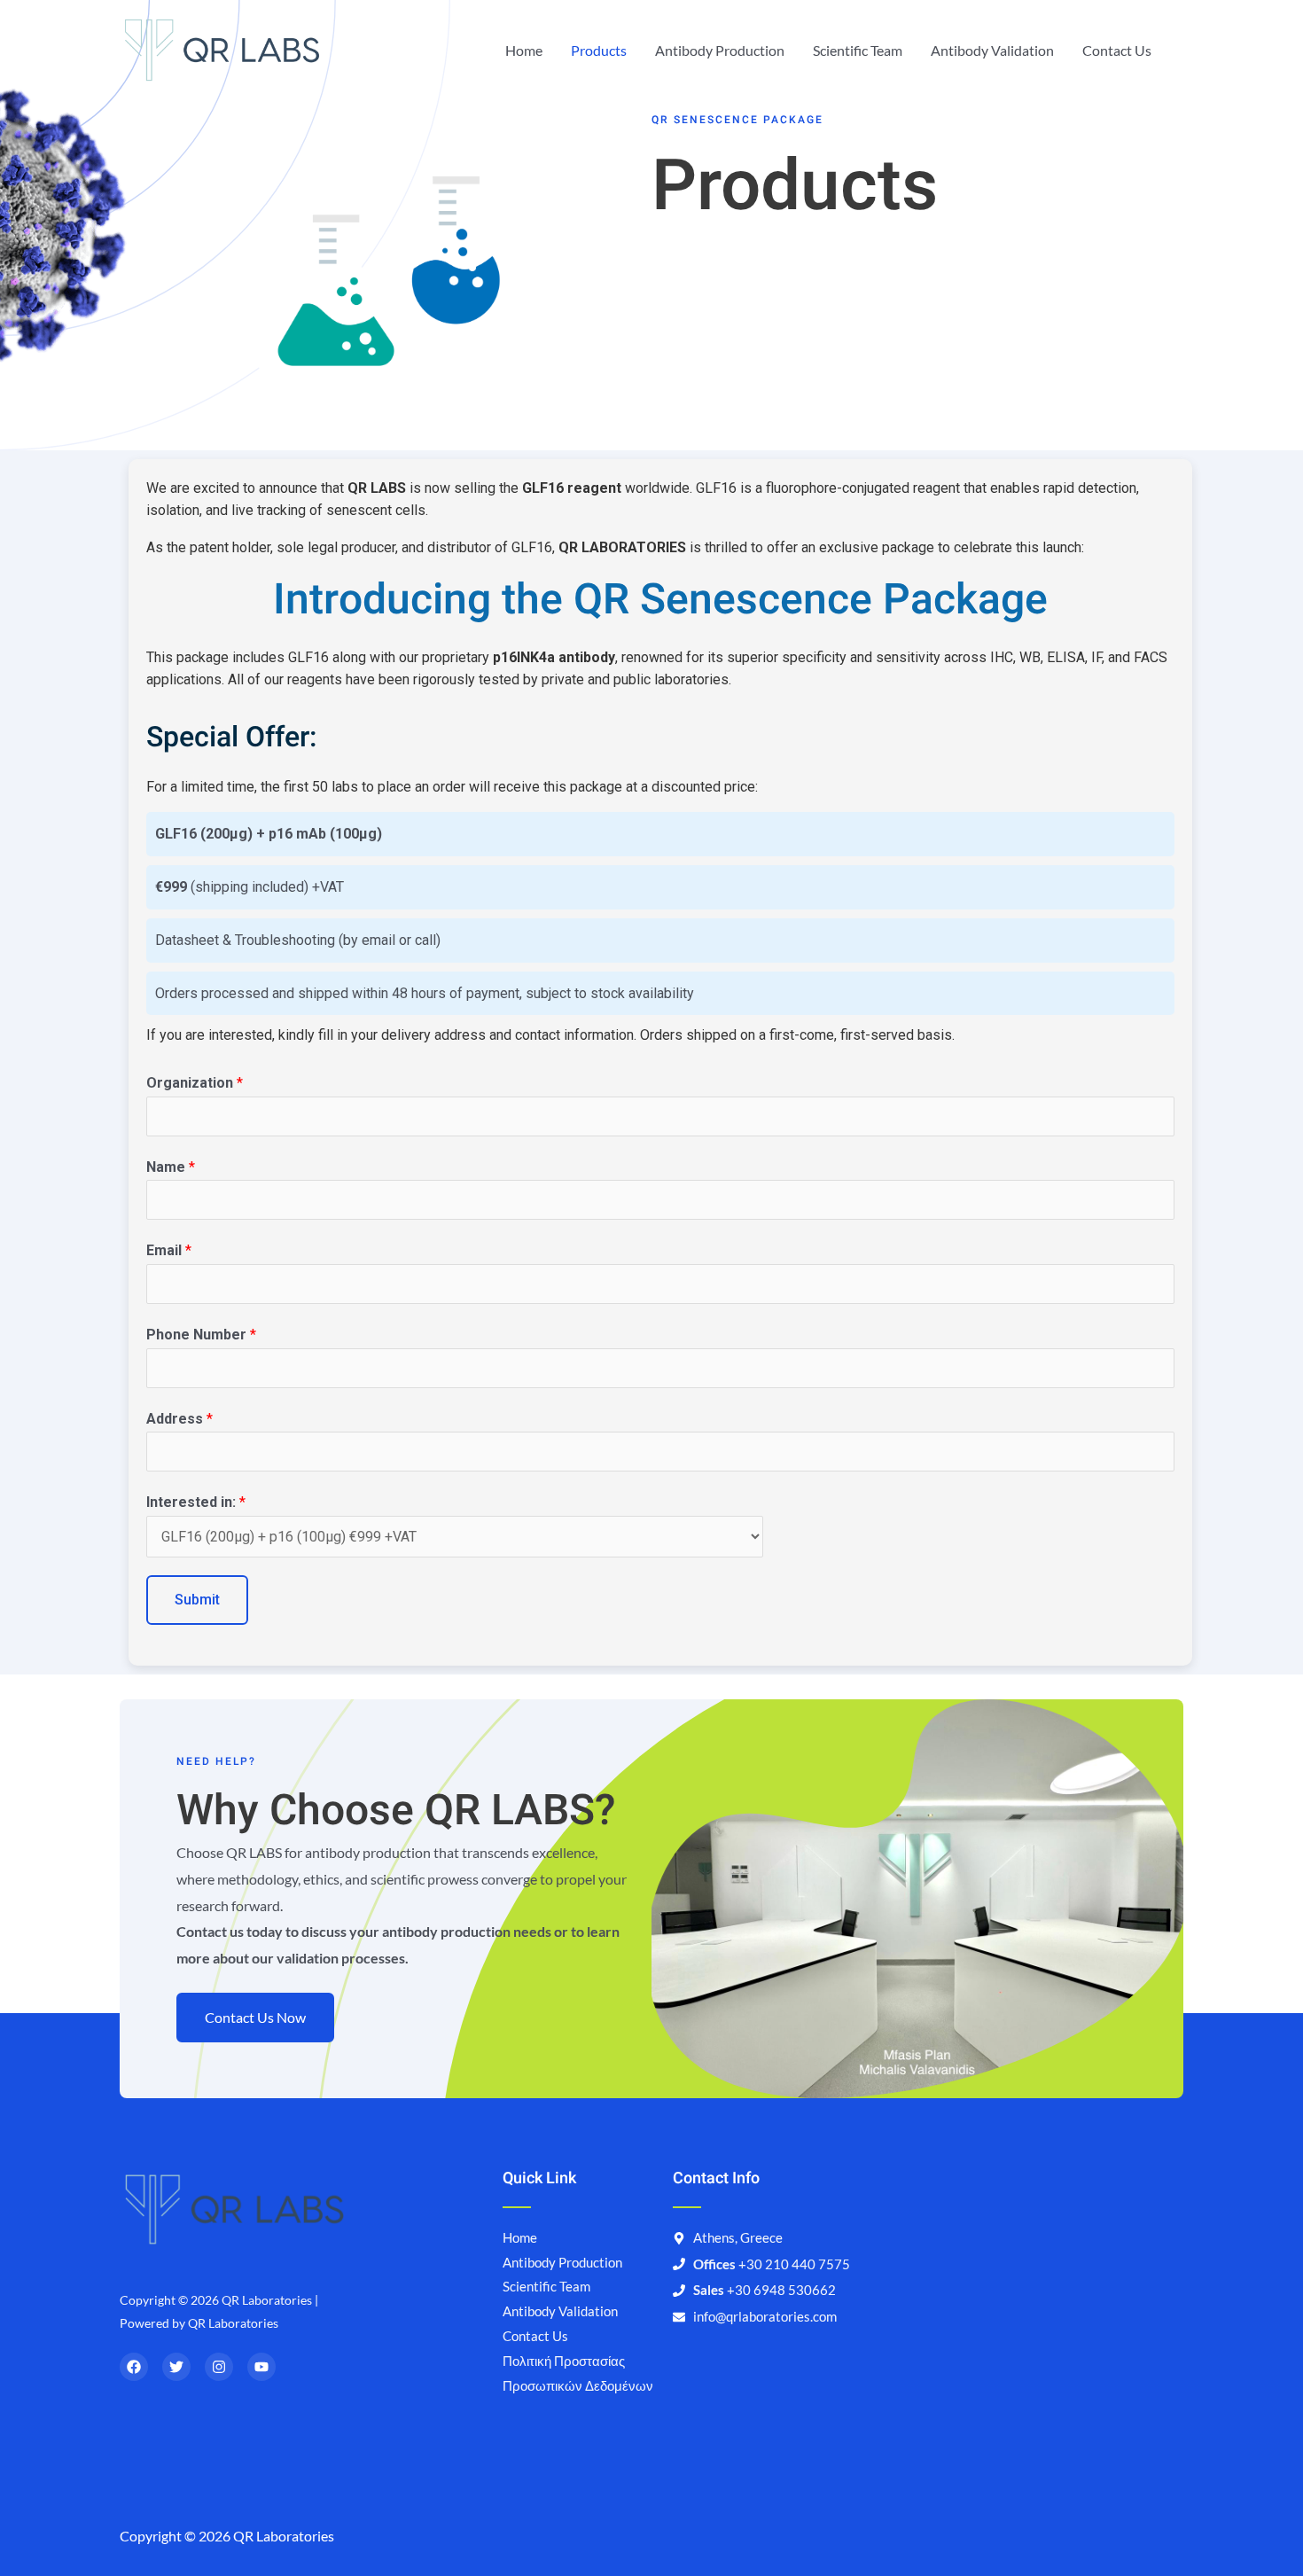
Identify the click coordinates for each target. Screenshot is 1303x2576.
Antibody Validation (992, 50)
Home (524, 50)
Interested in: (196, 1502)
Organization (195, 1083)
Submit (197, 1600)
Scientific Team (858, 50)
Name (171, 1167)
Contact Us (1117, 50)
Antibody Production (720, 50)
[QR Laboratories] (222, 48)
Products (599, 50)
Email (169, 1250)
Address (179, 1419)
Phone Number (201, 1335)
